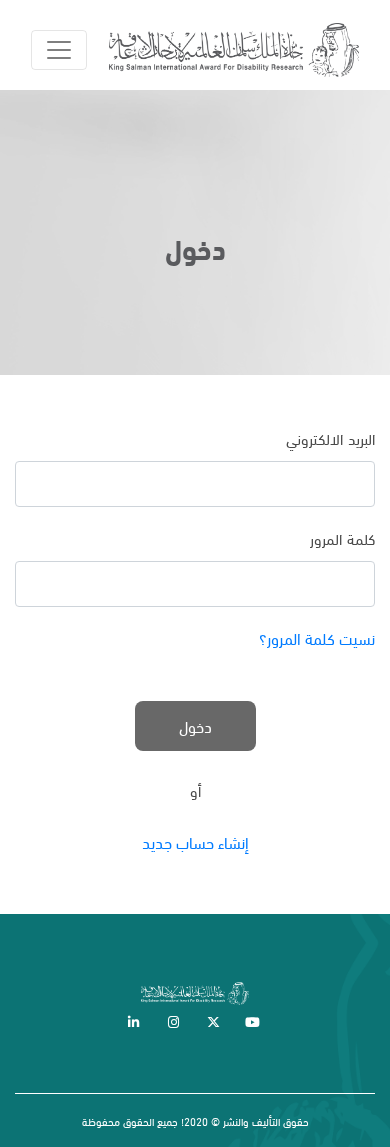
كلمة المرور (343, 538)
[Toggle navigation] (59, 50)
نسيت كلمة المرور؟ (317, 637)
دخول (195, 725)
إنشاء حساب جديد (195, 841)
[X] (215, 1022)
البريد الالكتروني (331, 438)
